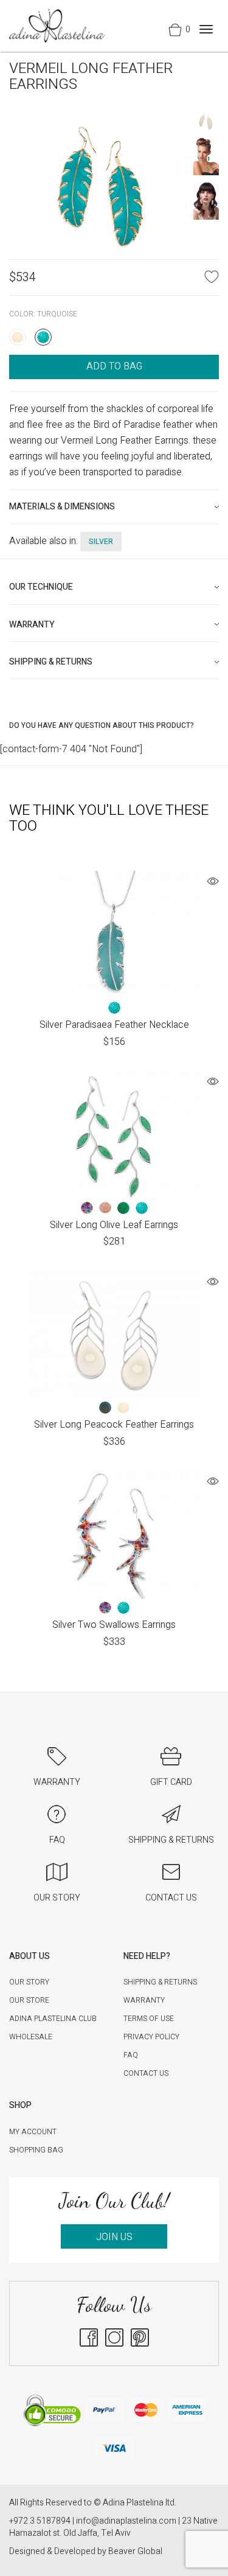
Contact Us (146, 2073)
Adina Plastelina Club (53, 2019)
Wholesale (31, 2037)
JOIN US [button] (114, 2237)
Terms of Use (149, 2019)
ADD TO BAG (114, 366)
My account (33, 2132)
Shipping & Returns (160, 1982)
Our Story (29, 1982)
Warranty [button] (32, 625)
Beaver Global (135, 2551)
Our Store (29, 2000)
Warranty (144, 2000)
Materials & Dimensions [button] (62, 507)
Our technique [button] (41, 587)
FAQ (131, 2055)
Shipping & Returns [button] (51, 662)
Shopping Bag (36, 2150)
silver (101, 542)
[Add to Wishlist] (212, 276)
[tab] (114, 507)
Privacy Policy (151, 2037)
